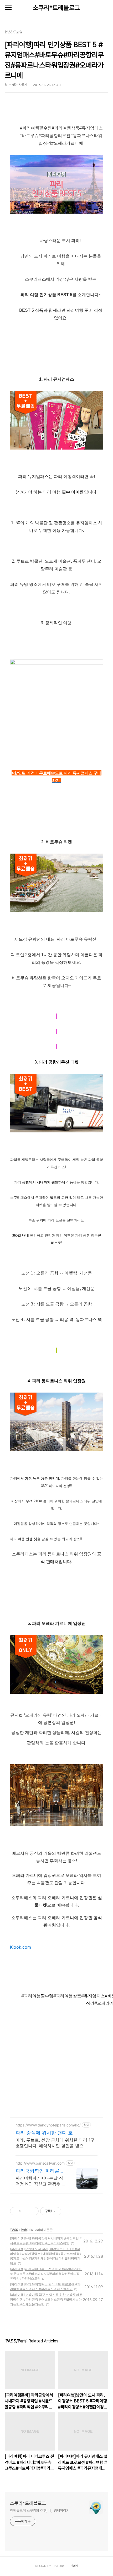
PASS (14, 2230)
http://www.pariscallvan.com (40, 2163)
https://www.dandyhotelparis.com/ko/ (48, 2125)
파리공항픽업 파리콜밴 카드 (40, 2171)
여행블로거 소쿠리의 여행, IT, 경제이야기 (40, 2511)
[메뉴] (8, 8)
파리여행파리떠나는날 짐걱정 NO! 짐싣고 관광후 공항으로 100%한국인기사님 (41, 2181)
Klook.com (20, 1947)
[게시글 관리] (33, 2211)
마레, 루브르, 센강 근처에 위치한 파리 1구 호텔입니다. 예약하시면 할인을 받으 (55, 2143)
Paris (24, 2230)
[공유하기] (26, 2211)
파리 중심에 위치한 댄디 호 (44, 2133)
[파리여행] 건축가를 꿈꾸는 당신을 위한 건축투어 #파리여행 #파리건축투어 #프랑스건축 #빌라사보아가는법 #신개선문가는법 (46, 2299)
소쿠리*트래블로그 (56, 8)
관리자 (74, 2566)
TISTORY (58, 2566)
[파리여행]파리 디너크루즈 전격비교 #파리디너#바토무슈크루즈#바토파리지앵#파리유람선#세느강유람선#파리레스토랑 (46, 2274)
